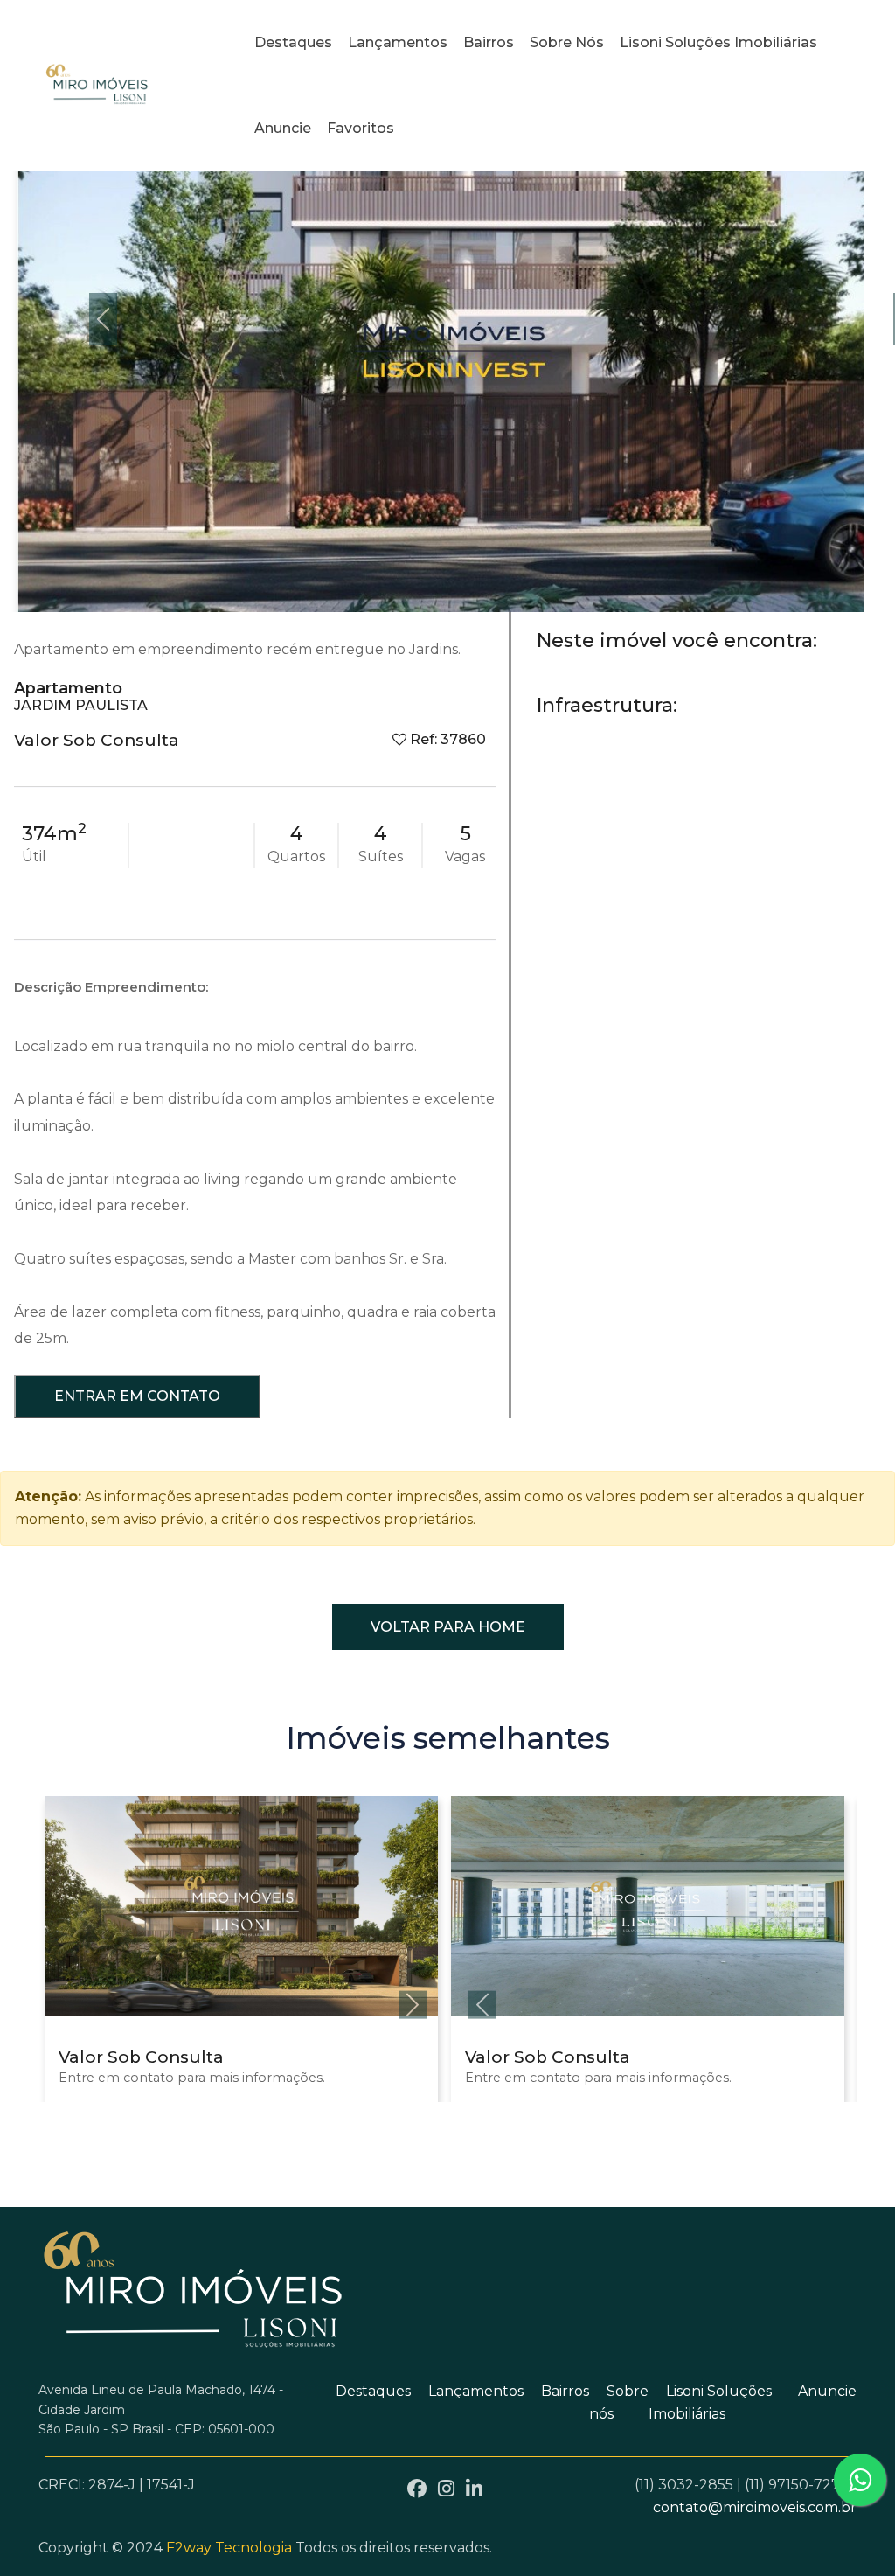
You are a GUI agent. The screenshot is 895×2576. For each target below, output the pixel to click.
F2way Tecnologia (229, 2548)
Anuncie (283, 128)
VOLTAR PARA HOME (448, 1627)
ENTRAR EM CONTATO (137, 1396)
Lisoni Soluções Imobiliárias (718, 42)
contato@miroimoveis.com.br (755, 2507)
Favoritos (361, 128)
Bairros (489, 42)
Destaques (293, 42)
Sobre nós (567, 42)
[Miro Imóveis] (98, 85)
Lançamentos (398, 42)
